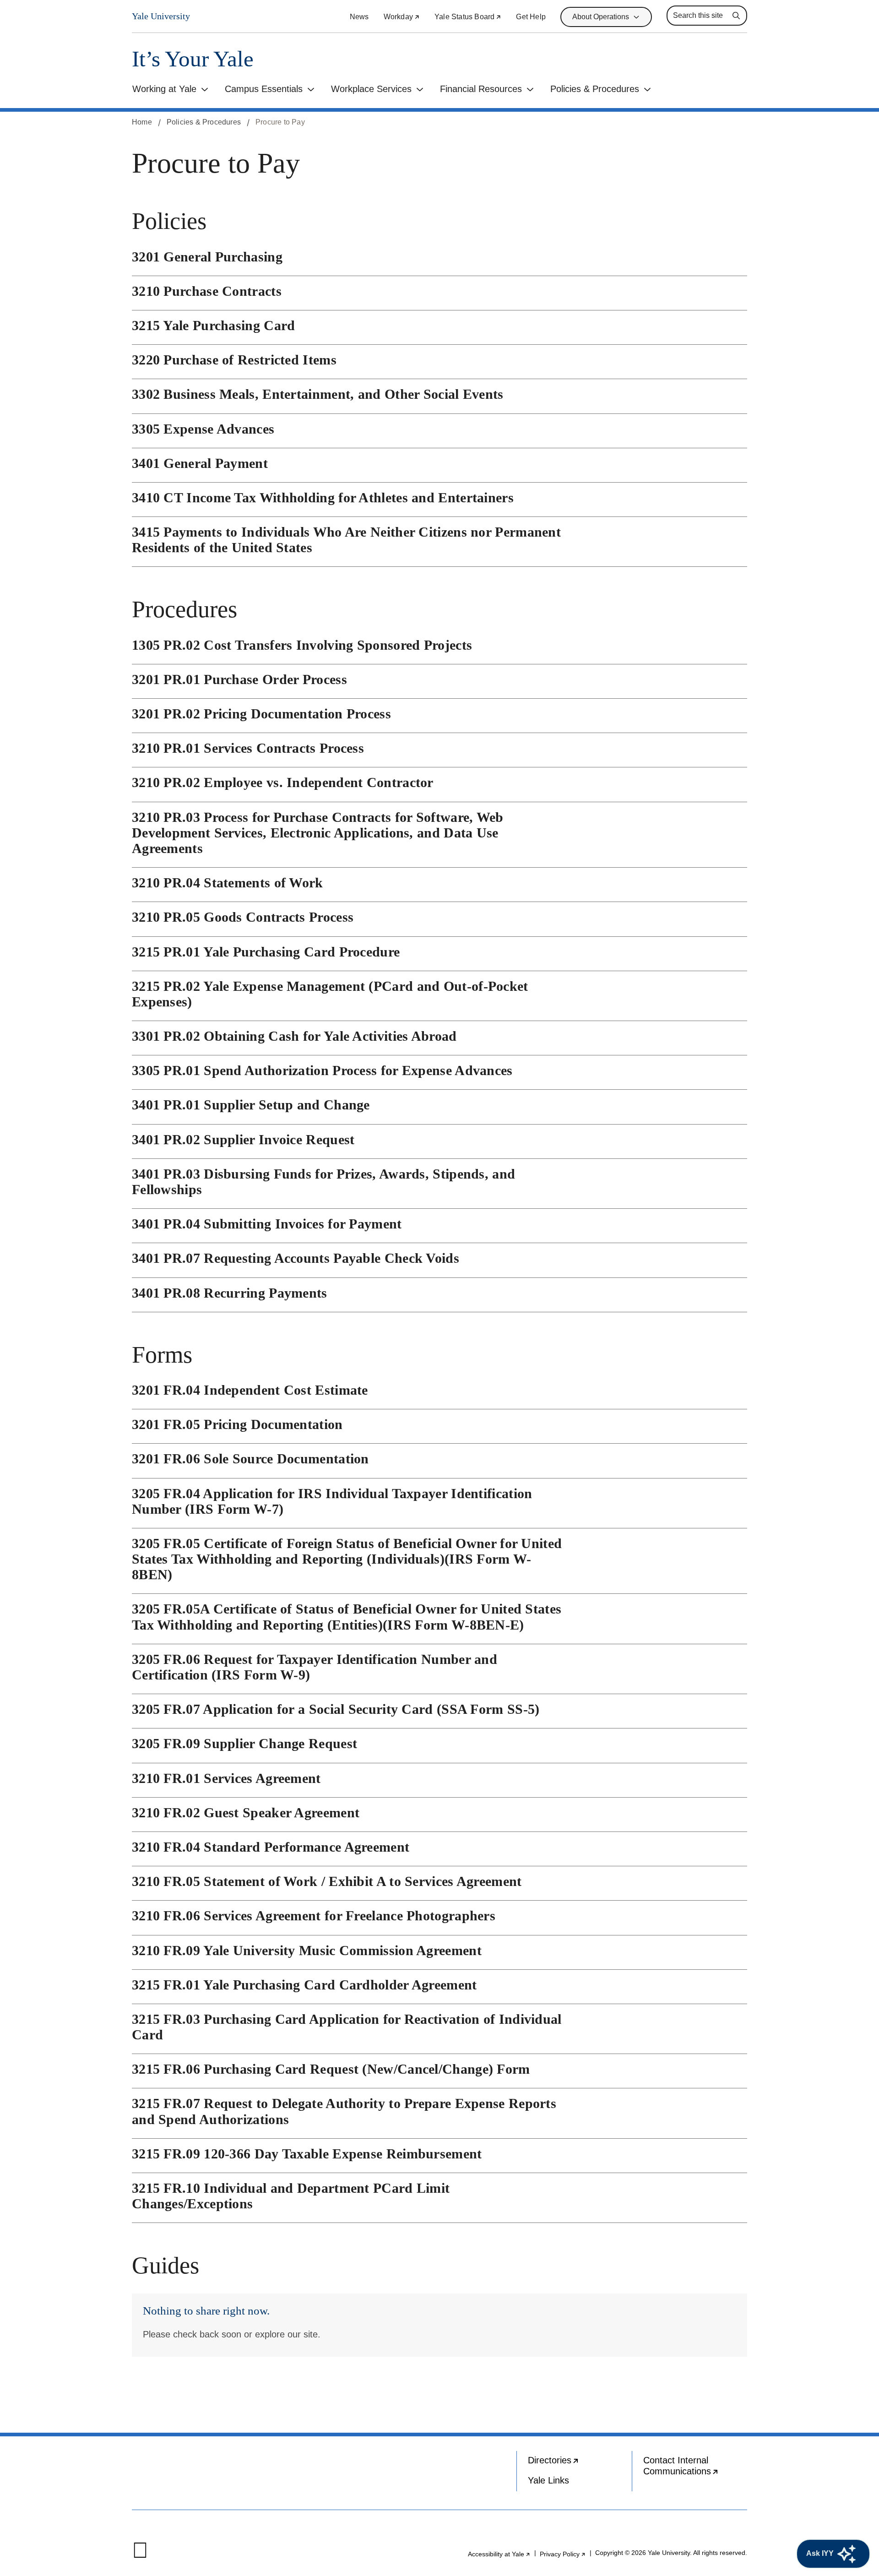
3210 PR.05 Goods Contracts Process (243, 917)
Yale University (161, 16)
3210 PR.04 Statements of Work (228, 883)
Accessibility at (499, 2554)
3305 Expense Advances (203, 429)
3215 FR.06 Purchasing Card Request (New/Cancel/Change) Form (331, 2069)
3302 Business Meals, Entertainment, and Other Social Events (318, 394)
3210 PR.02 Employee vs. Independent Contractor (283, 782)
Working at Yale (164, 89)
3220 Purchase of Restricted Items (234, 360)
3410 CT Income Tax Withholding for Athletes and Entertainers (323, 497)
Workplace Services (371, 89)
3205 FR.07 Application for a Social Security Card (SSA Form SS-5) (336, 1709)
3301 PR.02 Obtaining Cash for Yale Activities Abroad (294, 1036)
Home (142, 122)
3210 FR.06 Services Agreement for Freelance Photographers (314, 1916)
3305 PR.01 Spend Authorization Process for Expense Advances (322, 1070)
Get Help (531, 17)
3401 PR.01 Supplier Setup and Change (251, 1105)
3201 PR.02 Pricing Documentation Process (261, 714)
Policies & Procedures (595, 89)
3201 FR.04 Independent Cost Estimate (250, 1390)
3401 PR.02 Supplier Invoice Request (243, 1139)
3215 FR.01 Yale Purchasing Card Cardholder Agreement (304, 1985)
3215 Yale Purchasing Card (214, 325)
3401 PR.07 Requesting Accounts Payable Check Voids (296, 1258)
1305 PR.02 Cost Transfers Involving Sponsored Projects (302, 645)
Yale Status (468, 17)
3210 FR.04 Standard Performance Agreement (271, 1847)
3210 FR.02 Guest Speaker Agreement (246, 1812)
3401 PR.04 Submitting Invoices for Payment (267, 1224)
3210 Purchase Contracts (207, 291)
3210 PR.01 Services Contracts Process (248, 748)
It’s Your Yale (193, 59)
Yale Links (548, 2480)
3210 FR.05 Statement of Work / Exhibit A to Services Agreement (327, 1881)
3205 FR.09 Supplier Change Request (244, 1743)
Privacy (563, 2554)
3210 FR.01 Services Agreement (226, 1778)
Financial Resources (481, 89)
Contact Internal (695, 2468)
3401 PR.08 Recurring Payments (230, 1293)
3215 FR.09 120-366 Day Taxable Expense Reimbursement (307, 2154)
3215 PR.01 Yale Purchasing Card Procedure (266, 952)
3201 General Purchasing (207, 257)
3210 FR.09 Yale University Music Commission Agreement (307, 1950)
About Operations (601, 17)
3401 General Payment (200, 463)
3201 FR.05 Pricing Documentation (237, 1424)
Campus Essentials (264, 89)
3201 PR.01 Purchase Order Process (239, 679)
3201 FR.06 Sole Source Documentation (250, 1459)
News (359, 17)
